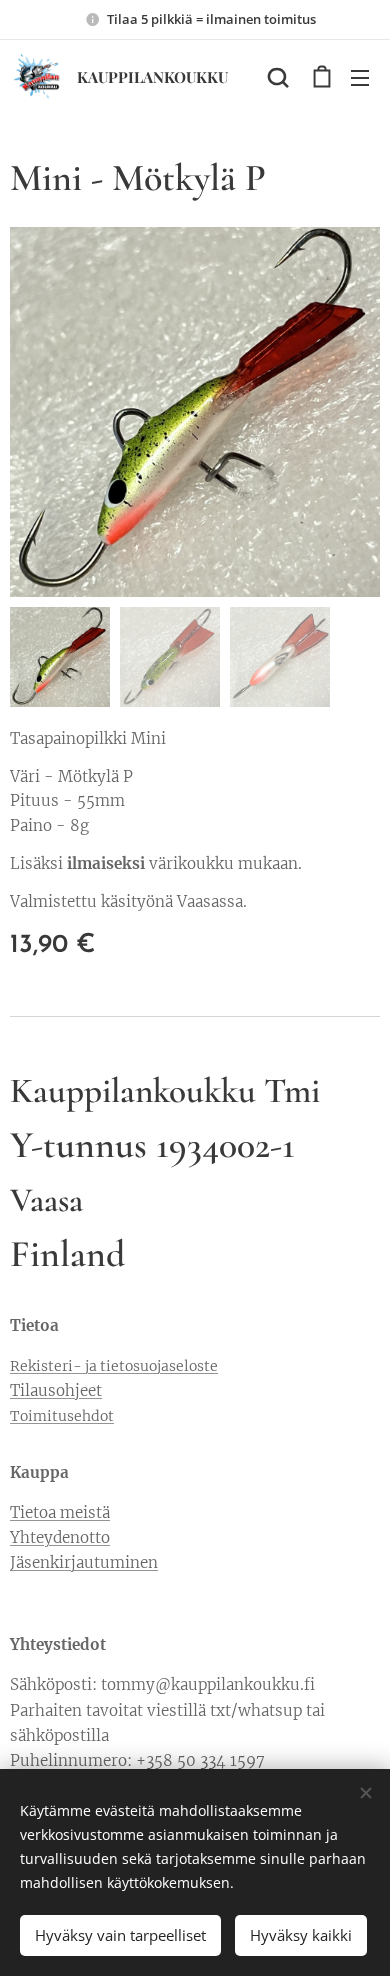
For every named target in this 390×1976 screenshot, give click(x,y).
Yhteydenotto (60, 1537)
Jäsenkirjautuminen (84, 1562)
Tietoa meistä (60, 1512)
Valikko (360, 77)
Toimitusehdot (62, 1416)
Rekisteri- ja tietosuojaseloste (114, 1366)
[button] (278, 77)
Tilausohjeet (56, 1390)
